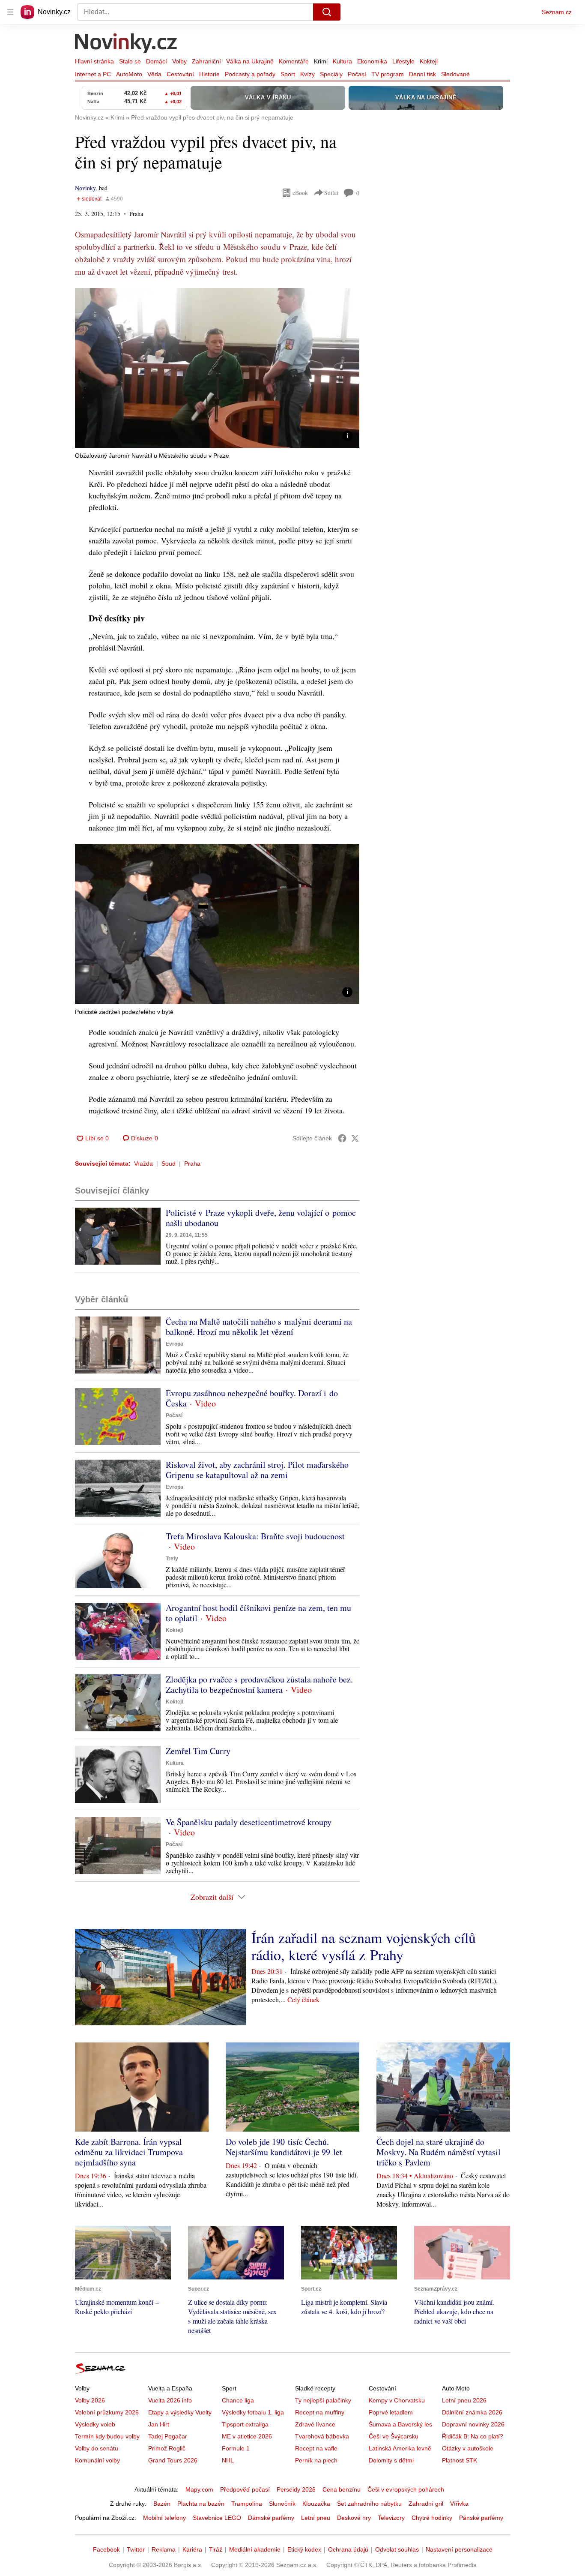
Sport (288, 74)
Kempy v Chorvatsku (397, 2400)
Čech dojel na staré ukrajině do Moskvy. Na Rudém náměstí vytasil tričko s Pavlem (439, 2152)
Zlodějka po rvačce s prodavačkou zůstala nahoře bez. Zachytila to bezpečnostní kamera (259, 1684)
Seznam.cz (557, 12)
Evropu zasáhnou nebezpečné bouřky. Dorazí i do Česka (252, 1398)
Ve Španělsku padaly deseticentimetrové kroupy (249, 1822)
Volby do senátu (97, 2448)
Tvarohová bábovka (322, 2436)
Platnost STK (460, 2460)
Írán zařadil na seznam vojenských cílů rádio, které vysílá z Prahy (364, 1946)
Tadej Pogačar (168, 2436)
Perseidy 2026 (296, 2489)
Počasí (357, 74)
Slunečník (282, 2504)
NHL (228, 2460)
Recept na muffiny (320, 2412)
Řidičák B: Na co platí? (473, 2436)
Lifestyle (403, 61)
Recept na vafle (316, 2448)
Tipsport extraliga (245, 2424)
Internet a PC (93, 74)
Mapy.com (199, 2489)
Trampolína (247, 2504)
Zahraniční (206, 61)
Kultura (342, 61)
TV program (388, 74)
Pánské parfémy (481, 2518)
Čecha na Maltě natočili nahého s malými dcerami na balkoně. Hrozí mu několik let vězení (259, 1327)
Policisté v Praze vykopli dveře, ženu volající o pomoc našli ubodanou (261, 1218)
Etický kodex (304, 2549)
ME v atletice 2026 (247, 2436)
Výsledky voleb (95, 2424)
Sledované (455, 74)
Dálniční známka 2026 (472, 2412)
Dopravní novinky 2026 (473, 2424)
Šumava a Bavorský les (400, 2424)
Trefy (172, 1559)
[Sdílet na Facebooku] (342, 1138)
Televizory (391, 2518)
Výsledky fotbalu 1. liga (253, 2412)
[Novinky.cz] (126, 44)
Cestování (180, 74)
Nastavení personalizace (459, 2549)
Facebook (106, 2549)
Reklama (164, 2549)
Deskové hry (354, 2518)
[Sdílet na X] (355, 1138)
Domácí (157, 61)
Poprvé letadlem (391, 2412)
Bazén (162, 2504)
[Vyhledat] (327, 12)
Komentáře (294, 61)
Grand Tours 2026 (173, 2460)
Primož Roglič (167, 2448)
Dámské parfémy (271, 2518)
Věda (154, 74)
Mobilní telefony (164, 2518)
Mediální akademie (255, 2549)
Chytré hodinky (432, 2518)
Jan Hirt (159, 2424)
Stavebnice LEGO (217, 2518)
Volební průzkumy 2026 (107, 2412)
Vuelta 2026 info (170, 2400)
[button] (217, 368)
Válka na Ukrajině (250, 61)
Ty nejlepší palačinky (323, 2400)
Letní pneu (316, 2518)
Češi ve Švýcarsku (394, 2436)
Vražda (143, 1164)
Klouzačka (316, 2504)
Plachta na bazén (201, 2504)
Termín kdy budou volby (107, 2436)
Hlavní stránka (94, 61)
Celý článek (303, 1999)
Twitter (136, 2549)
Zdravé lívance (315, 2424)
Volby (179, 61)
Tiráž (216, 2549)
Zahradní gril (426, 2504)
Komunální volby (97, 2460)
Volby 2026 (90, 2400)
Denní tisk (422, 74)
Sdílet (331, 193)
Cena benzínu (342, 2489)
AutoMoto (129, 74)
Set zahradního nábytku (369, 2504)
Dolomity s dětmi (391, 2460)
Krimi (321, 61)
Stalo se (130, 61)
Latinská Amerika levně (400, 2448)
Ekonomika (372, 61)
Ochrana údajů (348, 2549)
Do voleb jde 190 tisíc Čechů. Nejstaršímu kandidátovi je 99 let (284, 2147)
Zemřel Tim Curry (198, 1751)
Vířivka (459, 2504)
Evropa (175, 1344)
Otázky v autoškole (468, 2448)
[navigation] (10, 12)
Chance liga (238, 2400)
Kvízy (307, 74)
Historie (209, 74)
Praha (192, 1164)
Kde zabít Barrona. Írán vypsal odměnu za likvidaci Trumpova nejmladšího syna (129, 2152)
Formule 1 (236, 2448)
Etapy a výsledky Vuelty (180, 2412)
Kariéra (192, 2549)
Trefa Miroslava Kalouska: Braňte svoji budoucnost (255, 1536)
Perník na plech (316, 2460)
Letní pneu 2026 (464, 2400)
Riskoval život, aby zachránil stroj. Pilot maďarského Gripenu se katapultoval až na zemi (257, 1470)
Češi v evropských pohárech (406, 2489)
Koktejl (429, 61)
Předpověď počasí (245, 2489)
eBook (300, 193)
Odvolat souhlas (397, 2549)
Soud (169, 1164)
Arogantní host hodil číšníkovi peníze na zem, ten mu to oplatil (258, 1613)
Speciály (331, 74)
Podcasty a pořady (250, 74)
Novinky (85, 188)
